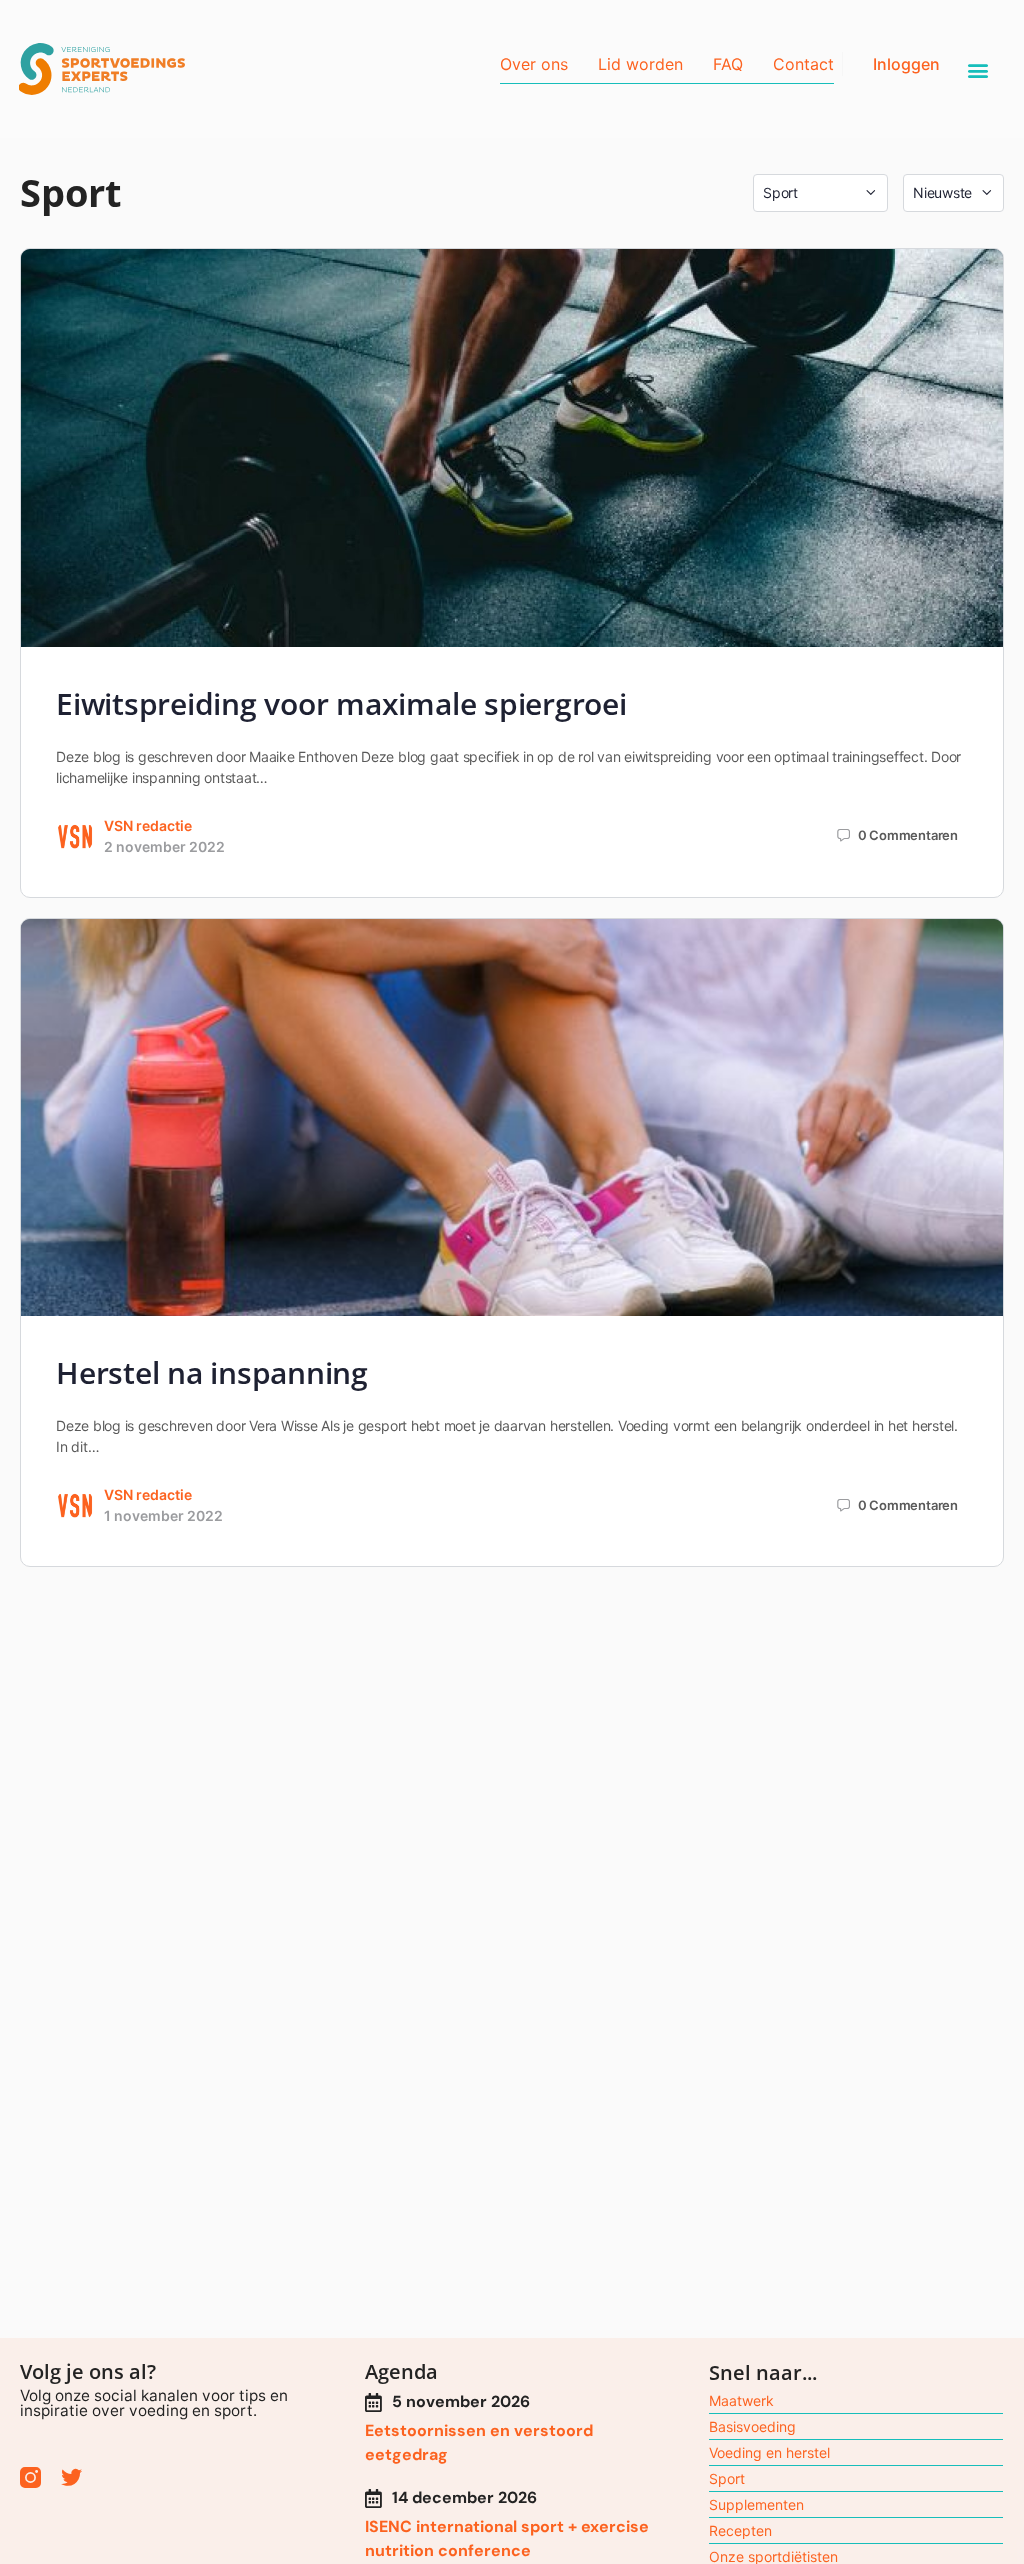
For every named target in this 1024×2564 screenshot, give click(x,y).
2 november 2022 (164, 846)
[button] (978, 70)
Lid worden (640, 64)
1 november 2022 (163, 1515)
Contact (803, 64)
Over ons (534, 64)
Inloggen (906, 64)
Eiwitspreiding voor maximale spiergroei (341, 703)
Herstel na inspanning (212, 1372)
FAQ (728, 64)
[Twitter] (71, 2477)
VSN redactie (148, 825)
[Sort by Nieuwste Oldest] (953, 193)
